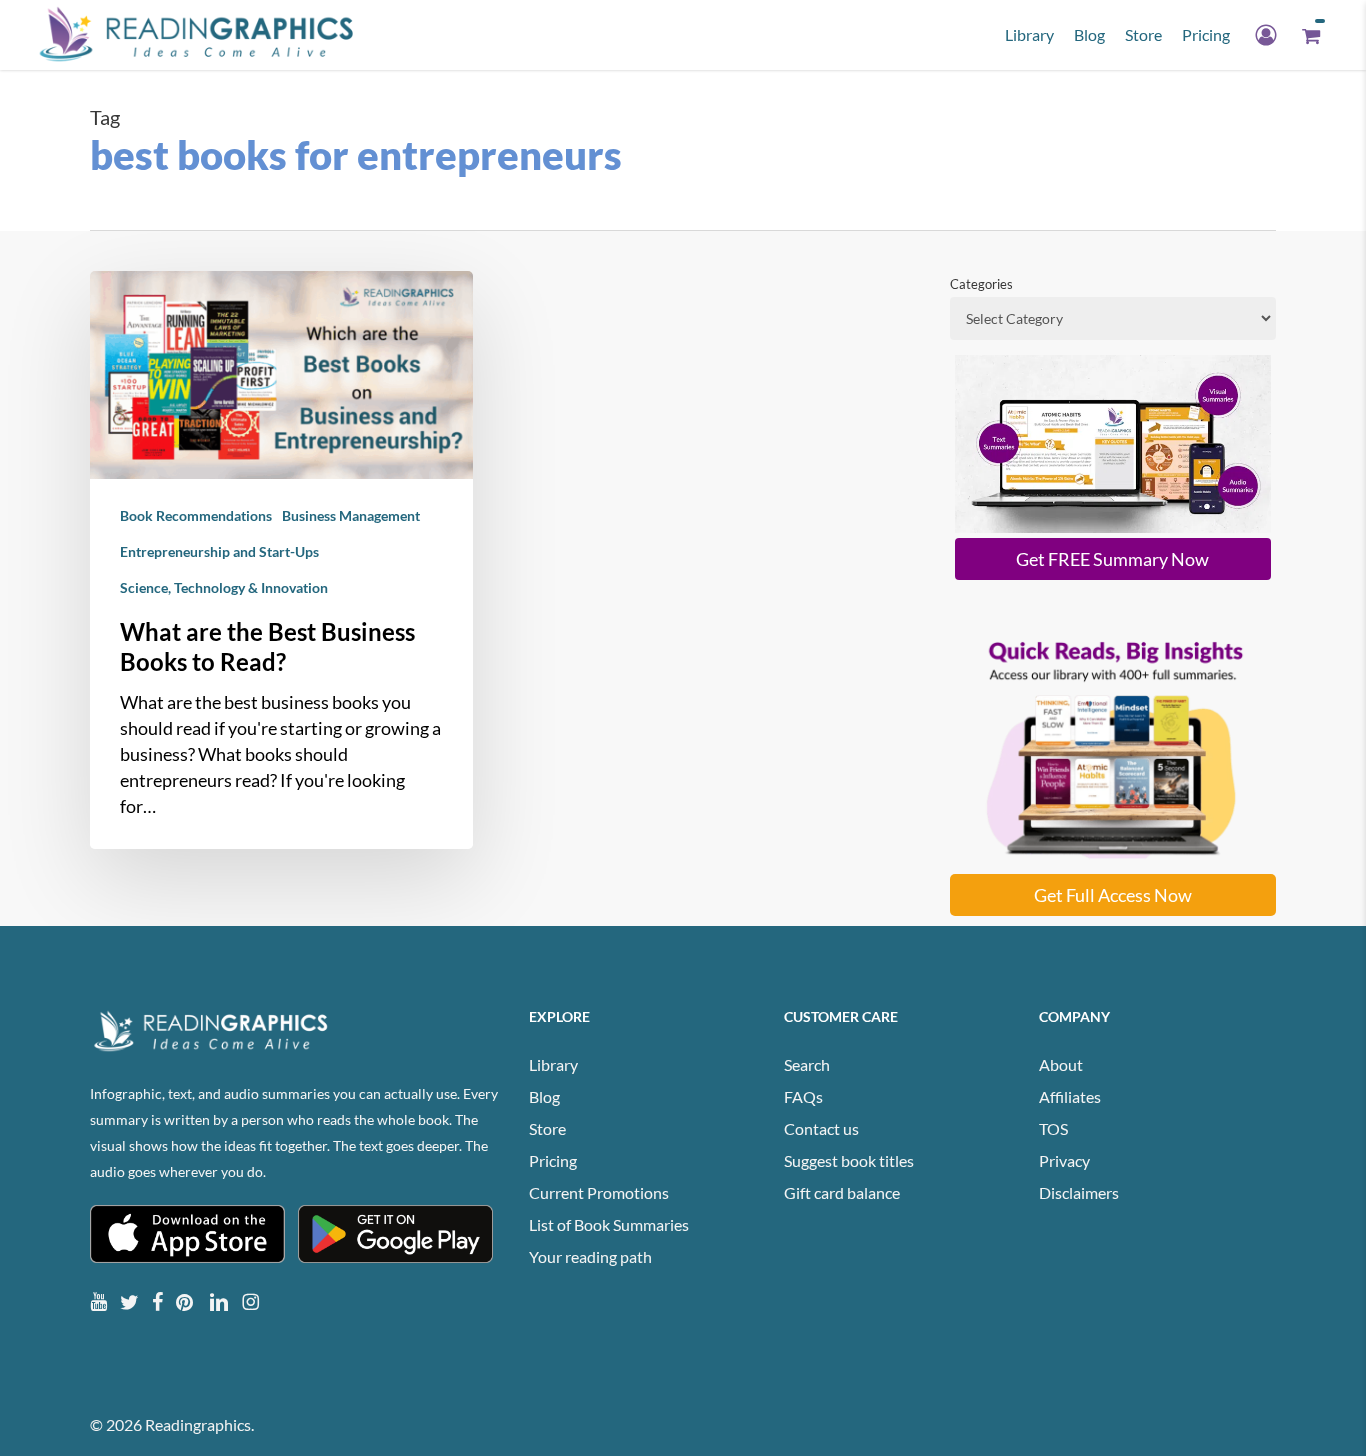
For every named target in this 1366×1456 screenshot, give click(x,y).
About (1061, 1064)
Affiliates (1070, 1096)
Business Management (351, 515)
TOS (1053, 1128)
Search (807, 1064)
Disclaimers (1079, 1192)
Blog (544, 1096)
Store (547, 1128)
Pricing (553, 1160)
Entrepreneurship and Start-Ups (219, 551)
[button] (1113, 559)
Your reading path (590, 1256)
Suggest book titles (849, 1160)
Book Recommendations (196, 515)
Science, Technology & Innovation (224, 587)
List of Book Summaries (609, 1224)
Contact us (821, 1128)
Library (553, 1064)
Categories (981, 284)
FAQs (803, 1096)
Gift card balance (842, 1192)
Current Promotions (599, 1192)
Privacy (1064, 1160)
